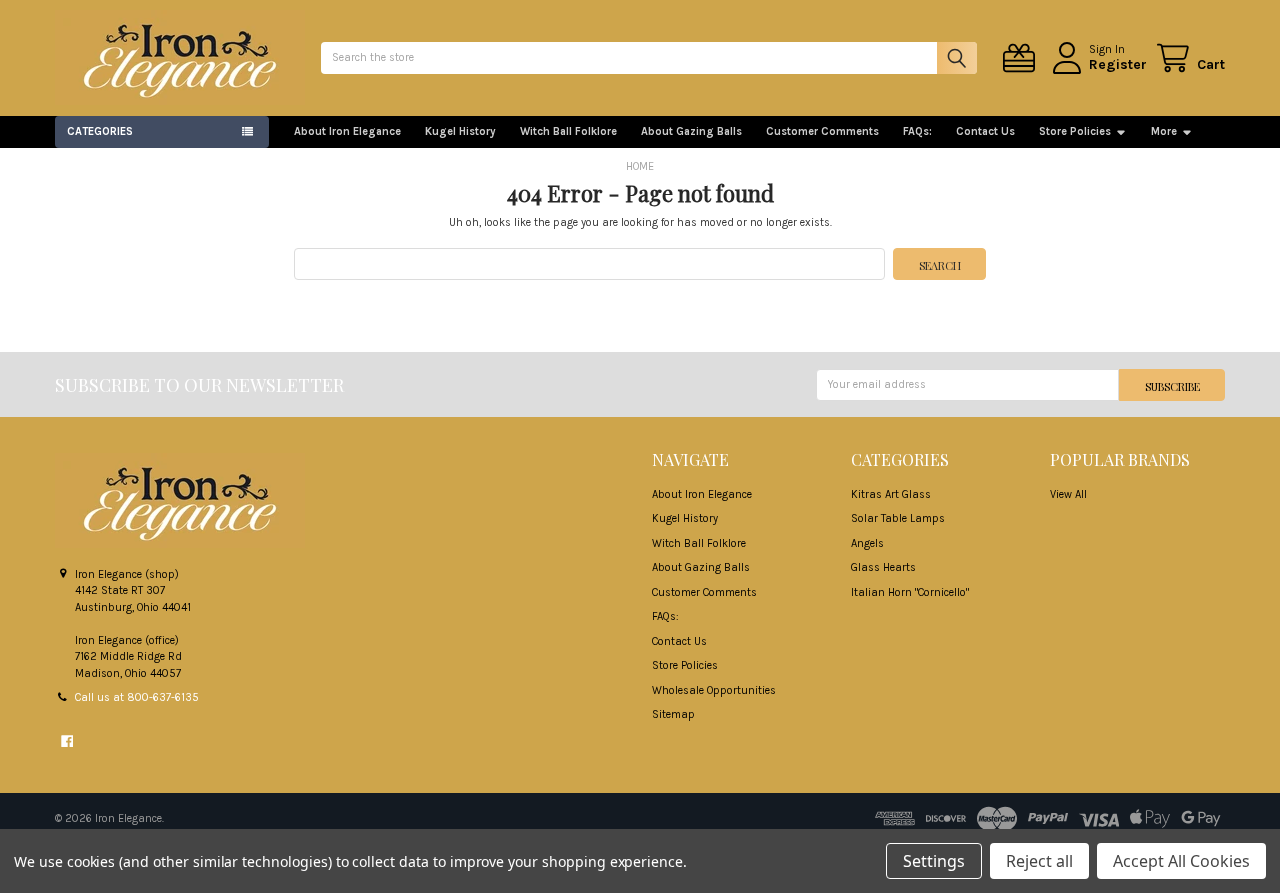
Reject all (1039, 861)
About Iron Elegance (347, 131)
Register (1118, 64)
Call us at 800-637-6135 (137, 697)
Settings (934, 861)
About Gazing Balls (691, 131)
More (1164, 131)
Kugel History (460, 131)
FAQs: (917, 131)
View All (1068, 494)
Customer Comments (822, 131)
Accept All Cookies (1181, 861)
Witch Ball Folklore (568, 131)
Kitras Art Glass (891, 494)
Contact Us (985, 131)
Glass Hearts (883, 567)
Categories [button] (100, 131)
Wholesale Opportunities (714, 690)
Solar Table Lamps (898, 518)
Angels (867, 543)
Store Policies (1075, 131)
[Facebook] (67, 741)
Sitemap (673, 714)
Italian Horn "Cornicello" (910, 592)
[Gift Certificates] (1022, 58)
